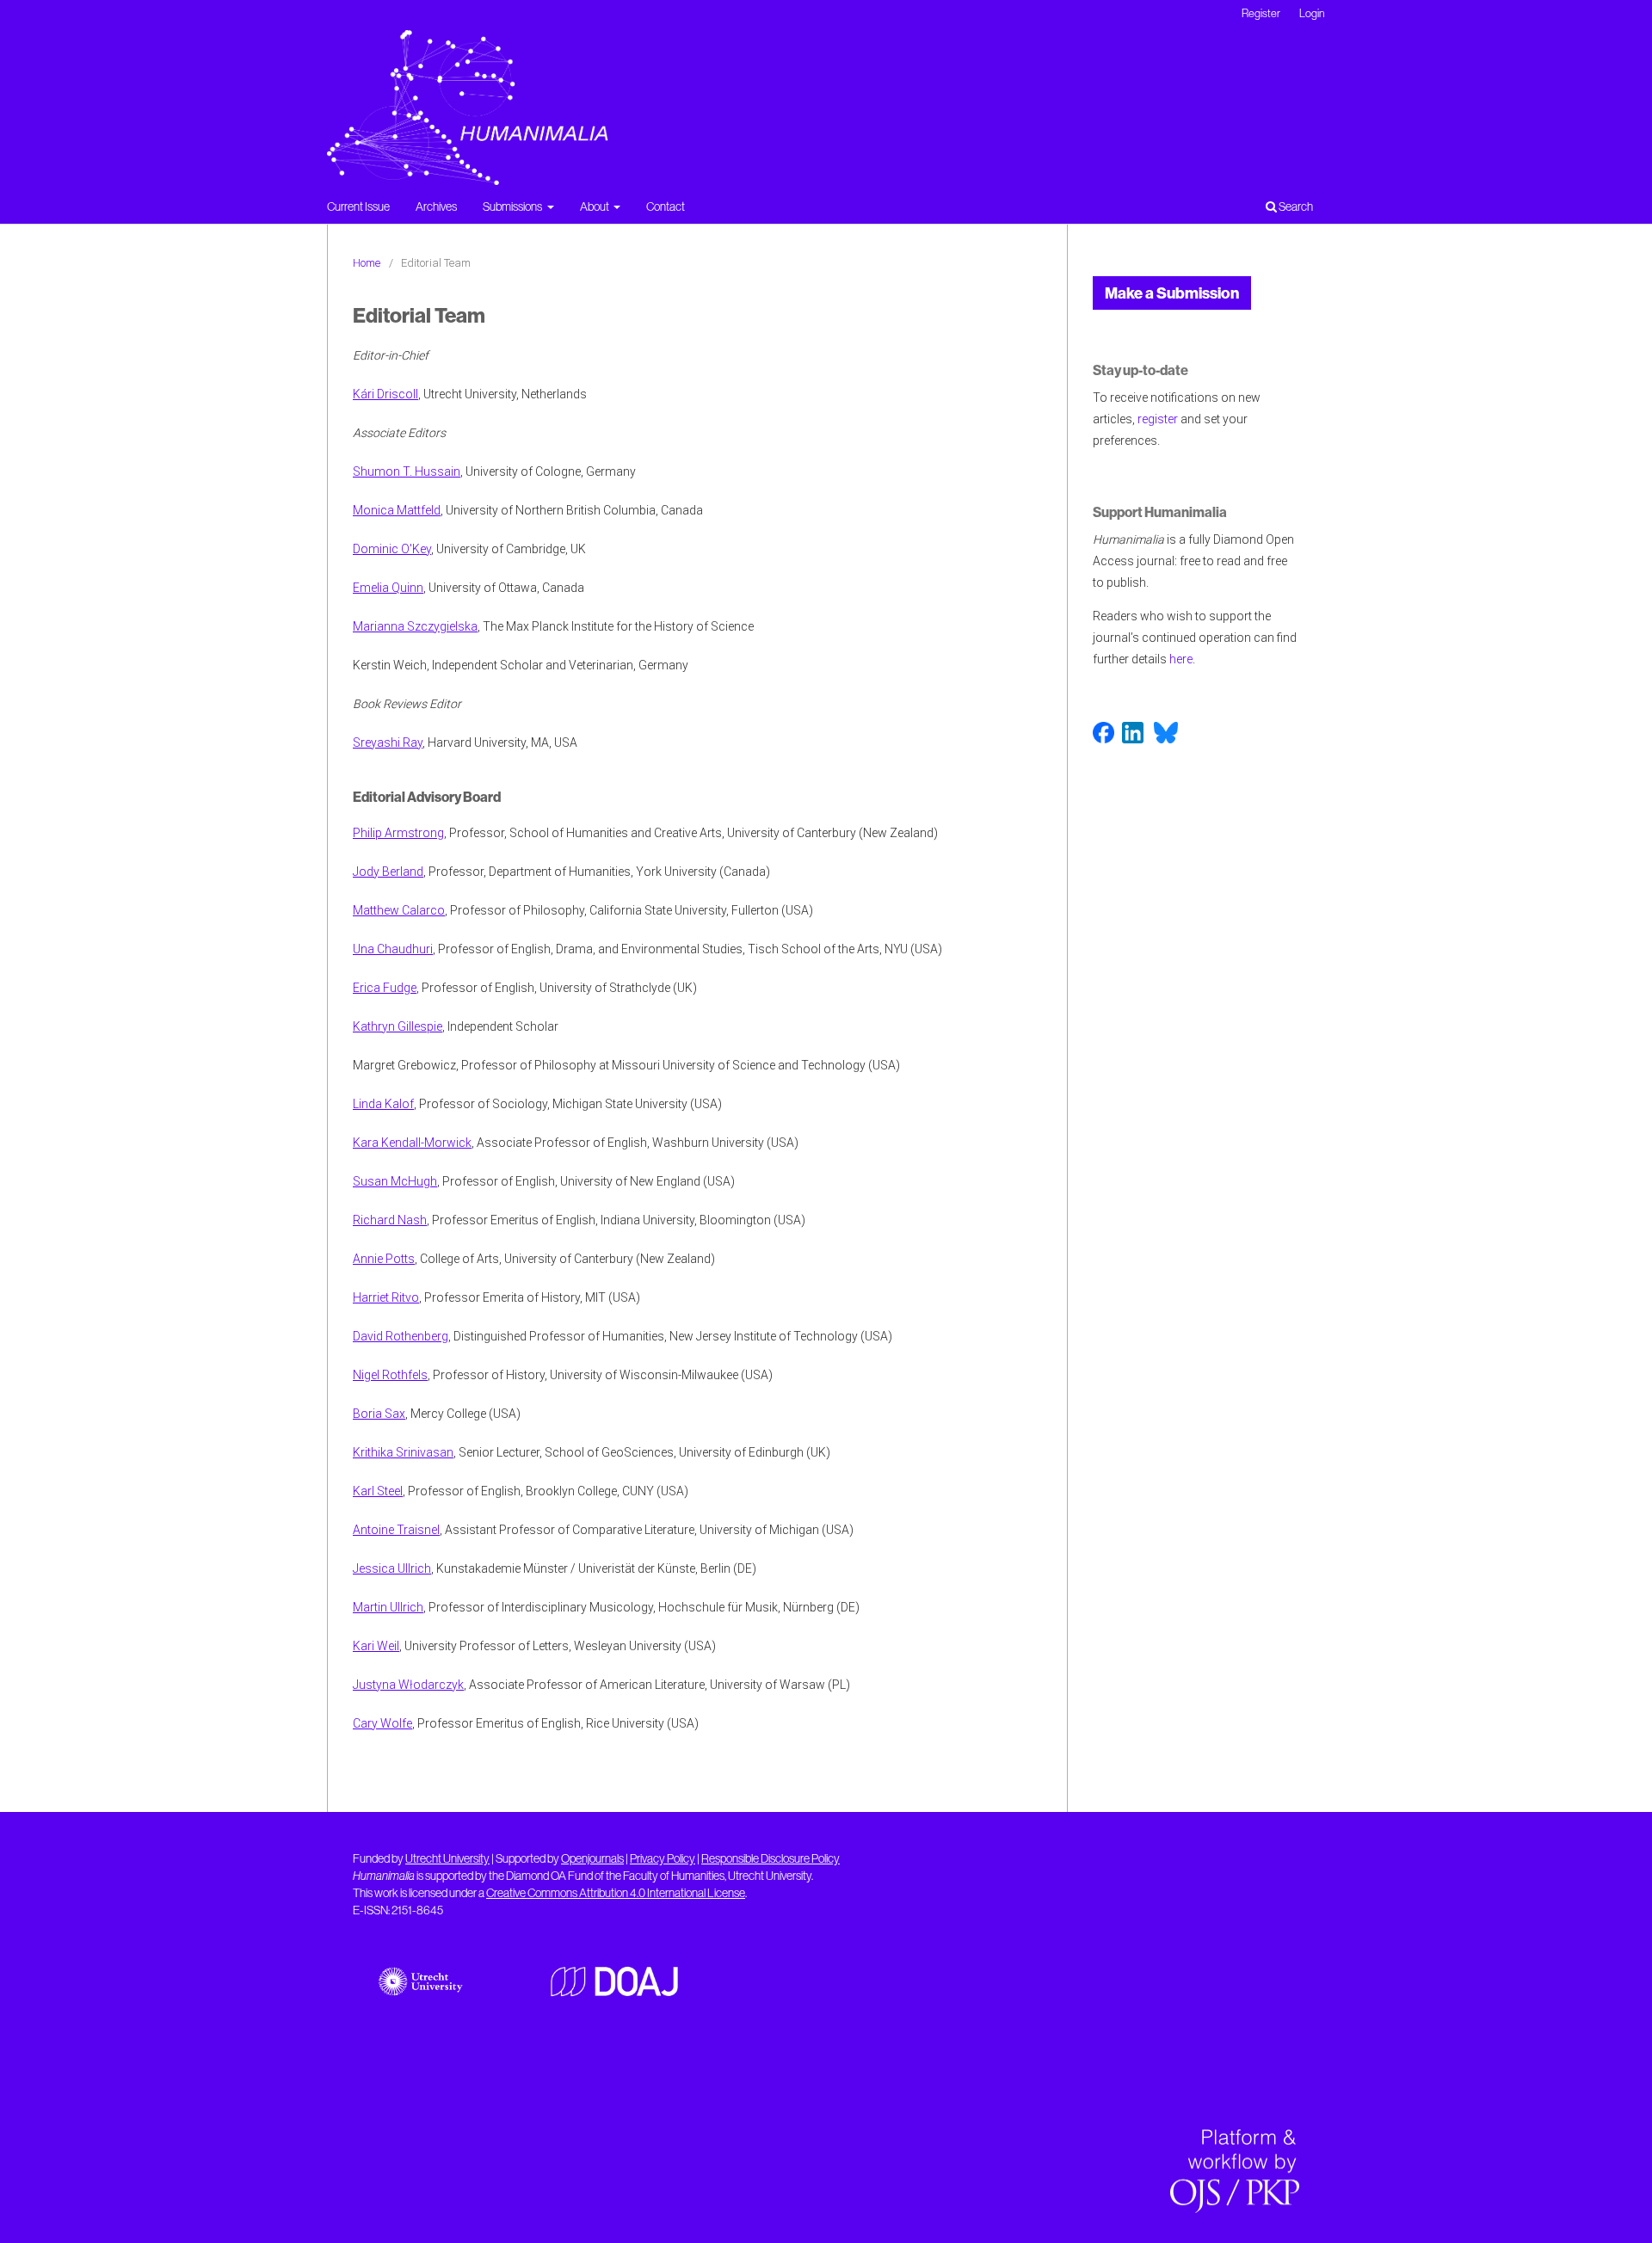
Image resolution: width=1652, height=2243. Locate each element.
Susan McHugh (395, 1181)
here (1181, 659)
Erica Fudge (385, 988)
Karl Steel (378, 1491)
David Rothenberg (401, 1336)
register (1158, 419)
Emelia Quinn (388, 588)
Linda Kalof (383, 1104)
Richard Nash (390, 1220)
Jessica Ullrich (392, 1568)
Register (1261, 13)
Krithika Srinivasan (403, 1452)
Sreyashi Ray (388, 743)
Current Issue (358, 206)
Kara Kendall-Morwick (412, 1143)
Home (367, 263)
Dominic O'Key (392, 549)
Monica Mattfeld (397, 510)
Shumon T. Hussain (407, 471)
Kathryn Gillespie (398, 1026)
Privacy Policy (663, 1858)
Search (1295, 206)
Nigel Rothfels (390, 1375)
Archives (436, 206)
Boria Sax (379, 1414)
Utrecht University (447, 1858)
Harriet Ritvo (386, 1297)
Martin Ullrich (388, 1607)
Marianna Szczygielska (415, 626)
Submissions (513, 206)
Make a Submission (1172, 293)
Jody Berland (388, 872)
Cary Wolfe (382, 1723)
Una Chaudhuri (393, 949)
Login (1312, 13)
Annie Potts (384, 1259)
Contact (666, 206)
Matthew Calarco (399, 910)
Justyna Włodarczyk (408, 1685)
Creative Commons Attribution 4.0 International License (616, 1893)
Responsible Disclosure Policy (771, 1858)
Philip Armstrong (398, 833)
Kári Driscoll (385, 394)
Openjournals (592, 1858)
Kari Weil (376, 1646)
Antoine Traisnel (396, 1530)
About (595, 206)
